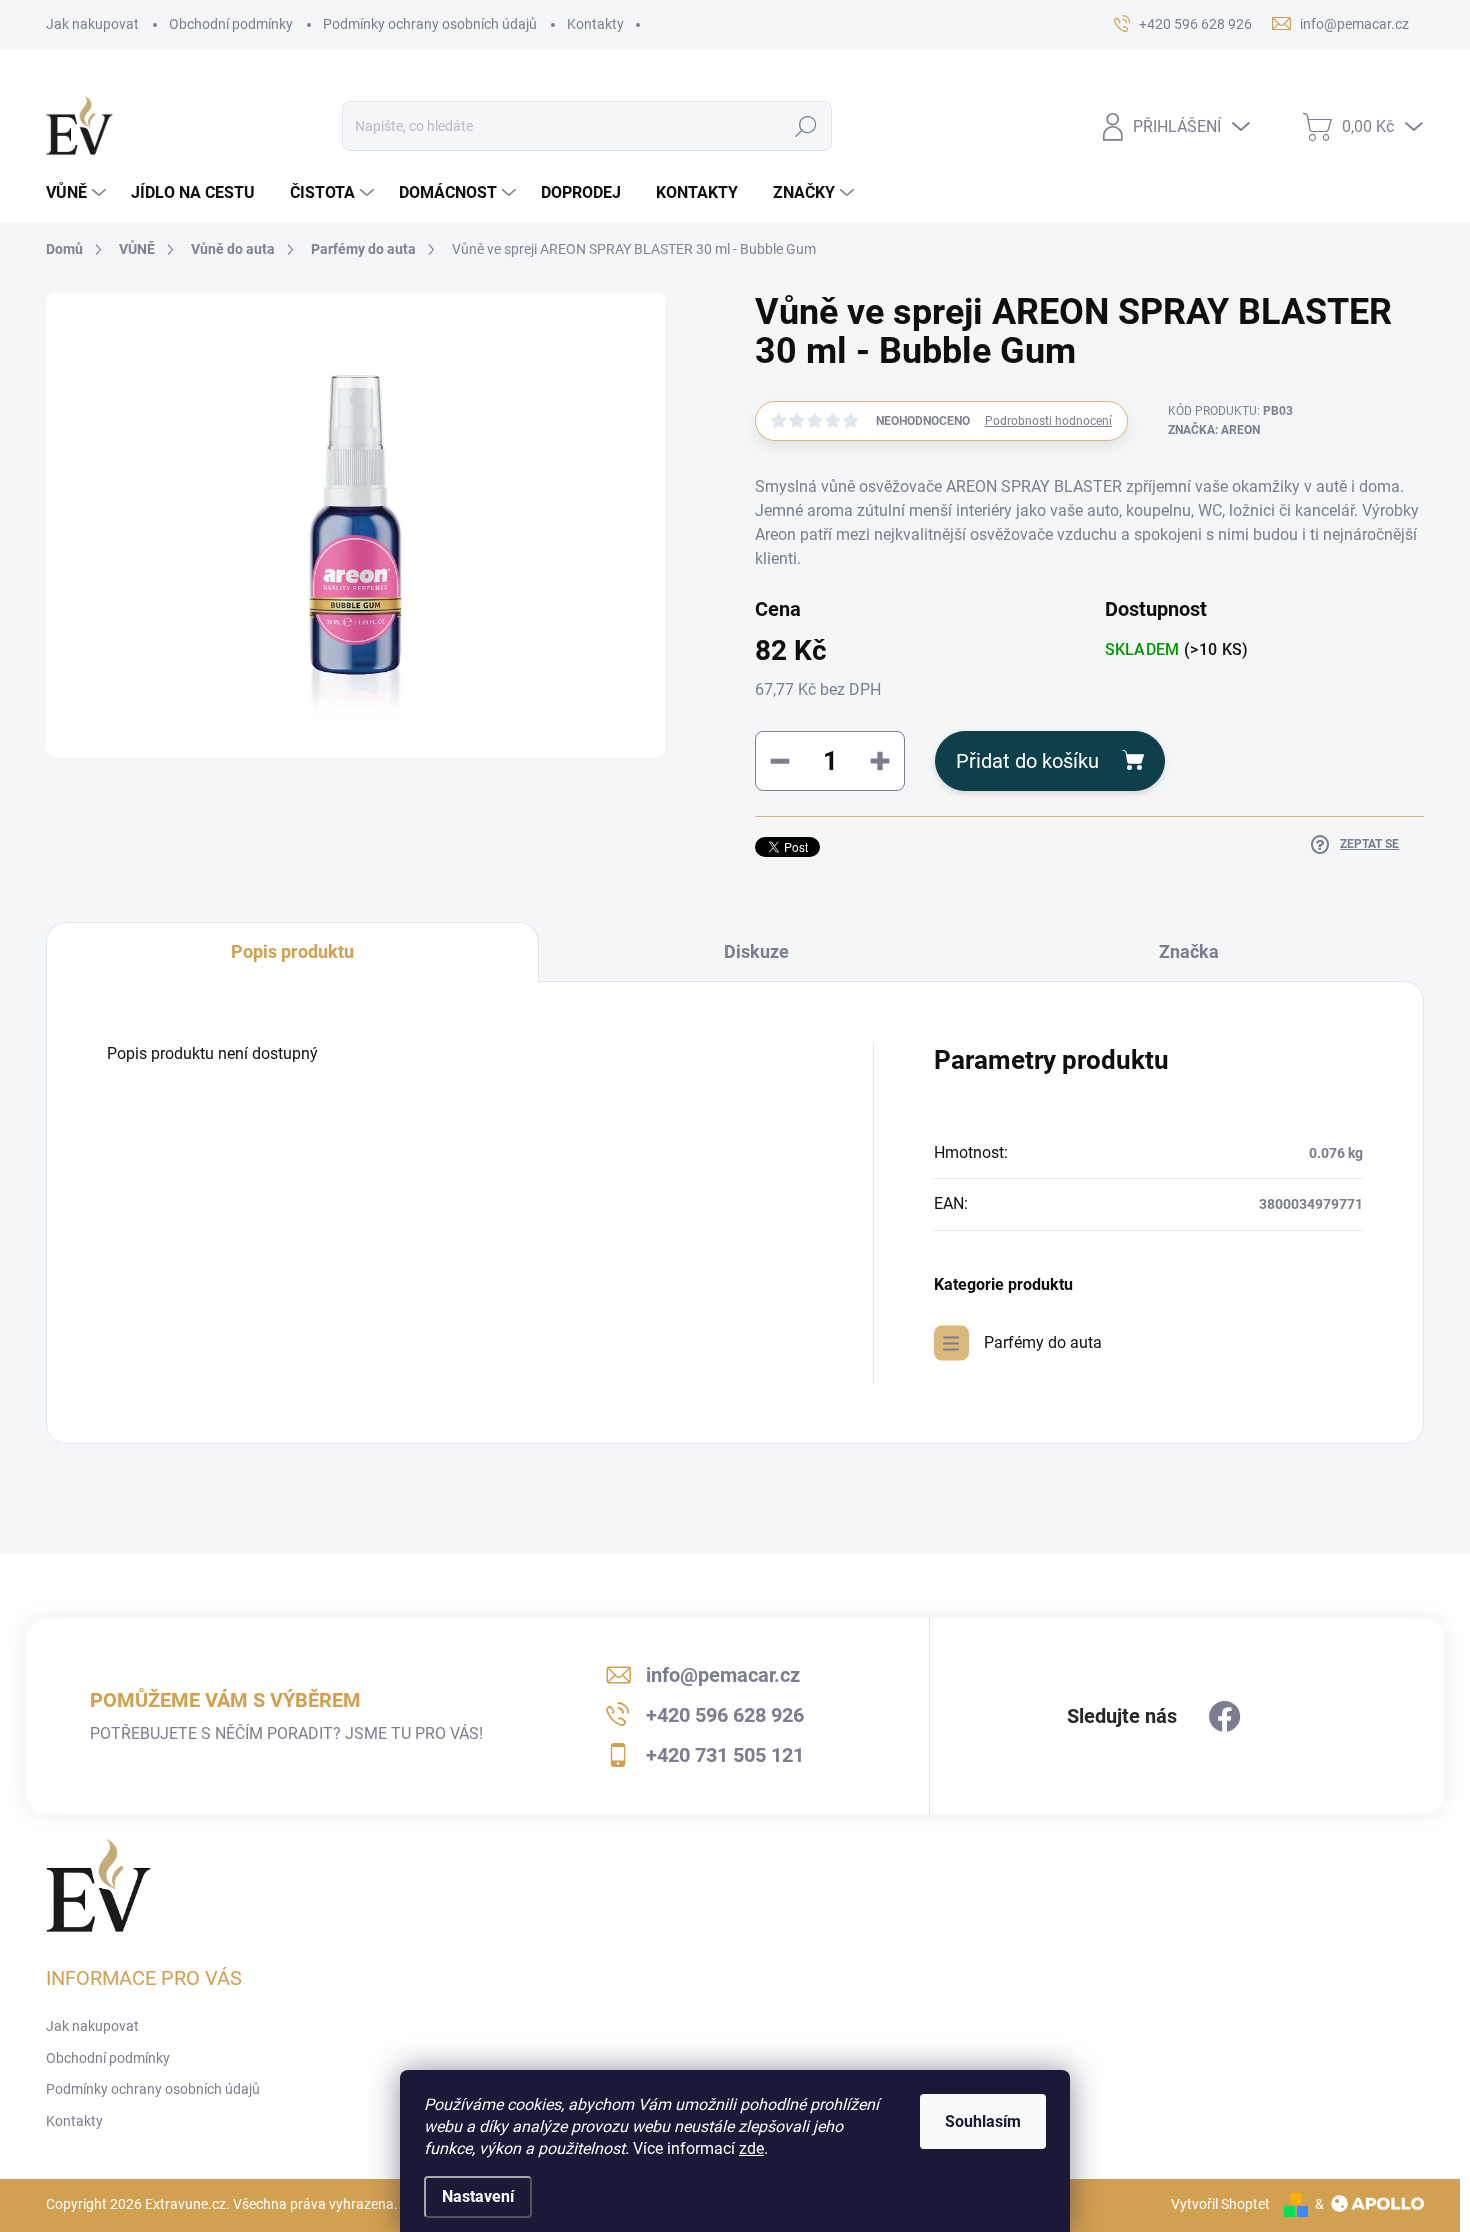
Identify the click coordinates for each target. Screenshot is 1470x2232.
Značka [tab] (1189, 951)
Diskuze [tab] (756, 951)
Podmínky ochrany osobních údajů (430, 24)
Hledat (806, 126)
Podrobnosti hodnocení (1048, 421)
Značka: (1214, 430)
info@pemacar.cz (723, 1675)
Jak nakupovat (92, 24)
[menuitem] (78, 193)
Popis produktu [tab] (292, 951)
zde (751, 2148)
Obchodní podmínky (231, 24)
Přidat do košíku (1027, 761)
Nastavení (478, 2196)
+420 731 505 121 (725, 1755)
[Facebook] (1225, 1717)
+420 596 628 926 (725, 1715)
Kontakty (595, 24)
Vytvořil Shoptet (1220, 2204)
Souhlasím (983, 2121)
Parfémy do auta (1043, 1342)
